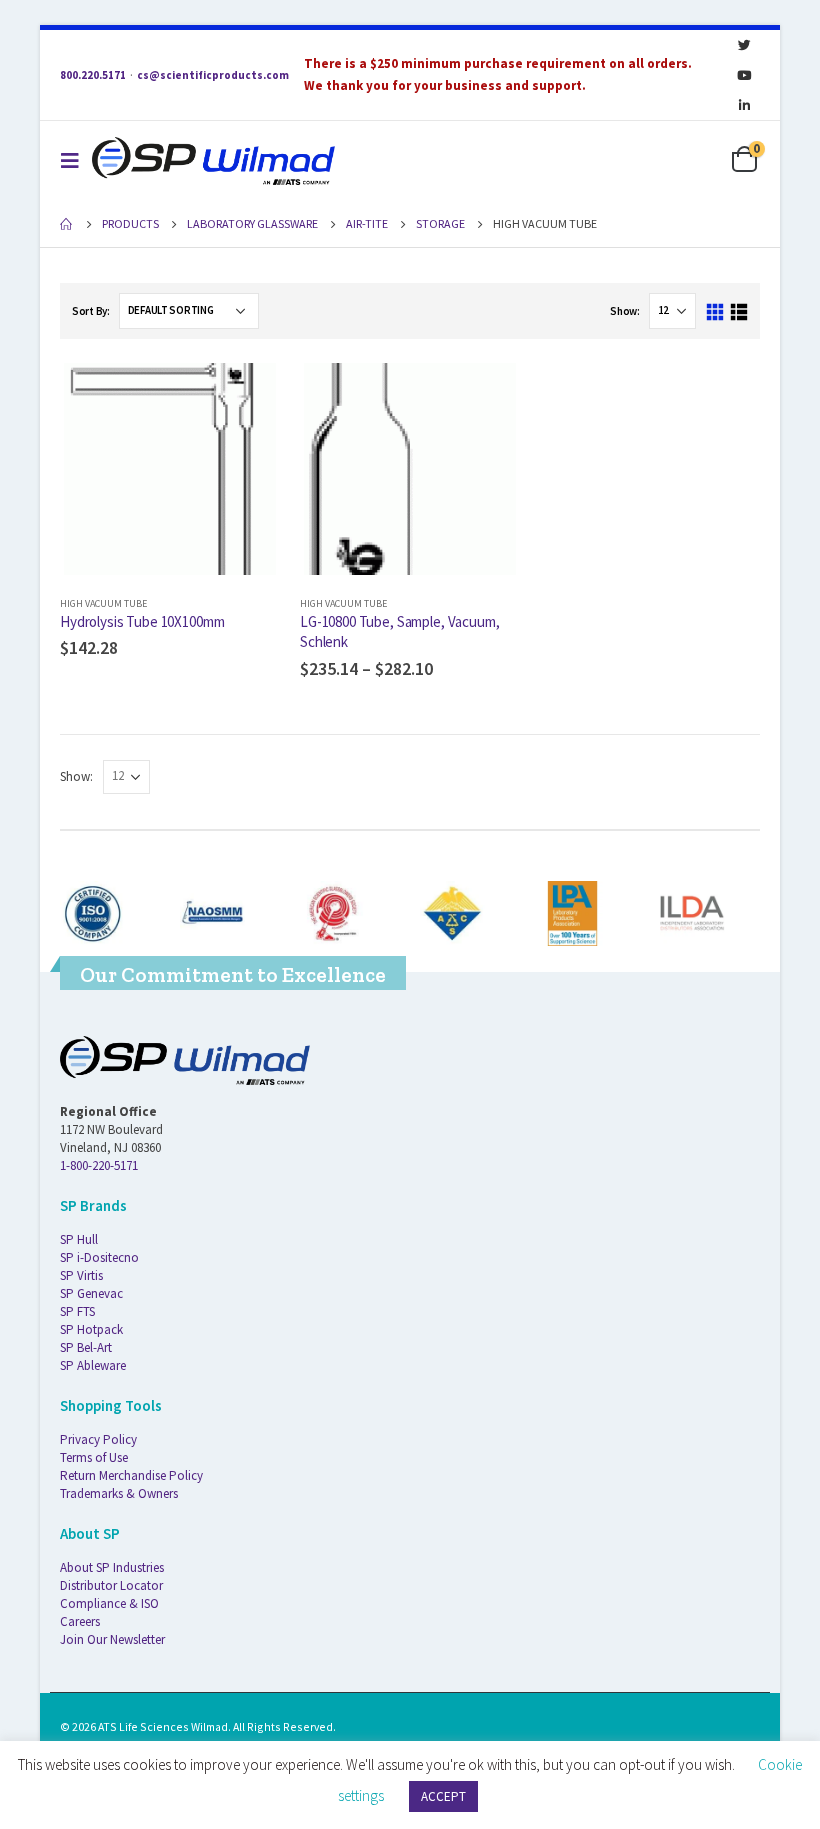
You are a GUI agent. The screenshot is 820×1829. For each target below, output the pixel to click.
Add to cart (247, 392)
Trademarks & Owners (119, 1493)
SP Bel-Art (86, 1347)
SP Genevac (91, 1293)
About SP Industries (112, 1567)
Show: (625, 311)
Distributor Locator (111, 1585)
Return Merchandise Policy (131, 1475)
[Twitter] (744, 45)
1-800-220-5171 (99, 1165)
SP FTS (77, 1311)
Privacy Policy (98, 1439)
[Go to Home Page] (67, 224)
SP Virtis (81, 1275)
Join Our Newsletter (112, 1639)
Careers (80, 1621)
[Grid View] (715, 312)
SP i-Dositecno (99, 1257)
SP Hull (79, 1239)
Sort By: (91, 311)
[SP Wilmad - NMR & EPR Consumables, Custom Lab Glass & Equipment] (213, 161)
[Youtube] (744, 75)
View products (487, 392)
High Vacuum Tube (103, 603)
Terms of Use (94, 1457)
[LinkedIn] (744, 105)
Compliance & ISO (109, 1603)
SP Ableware (93, 1365)
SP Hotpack (91, 1329)
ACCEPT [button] (443, 1796)
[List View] (738, 312)
